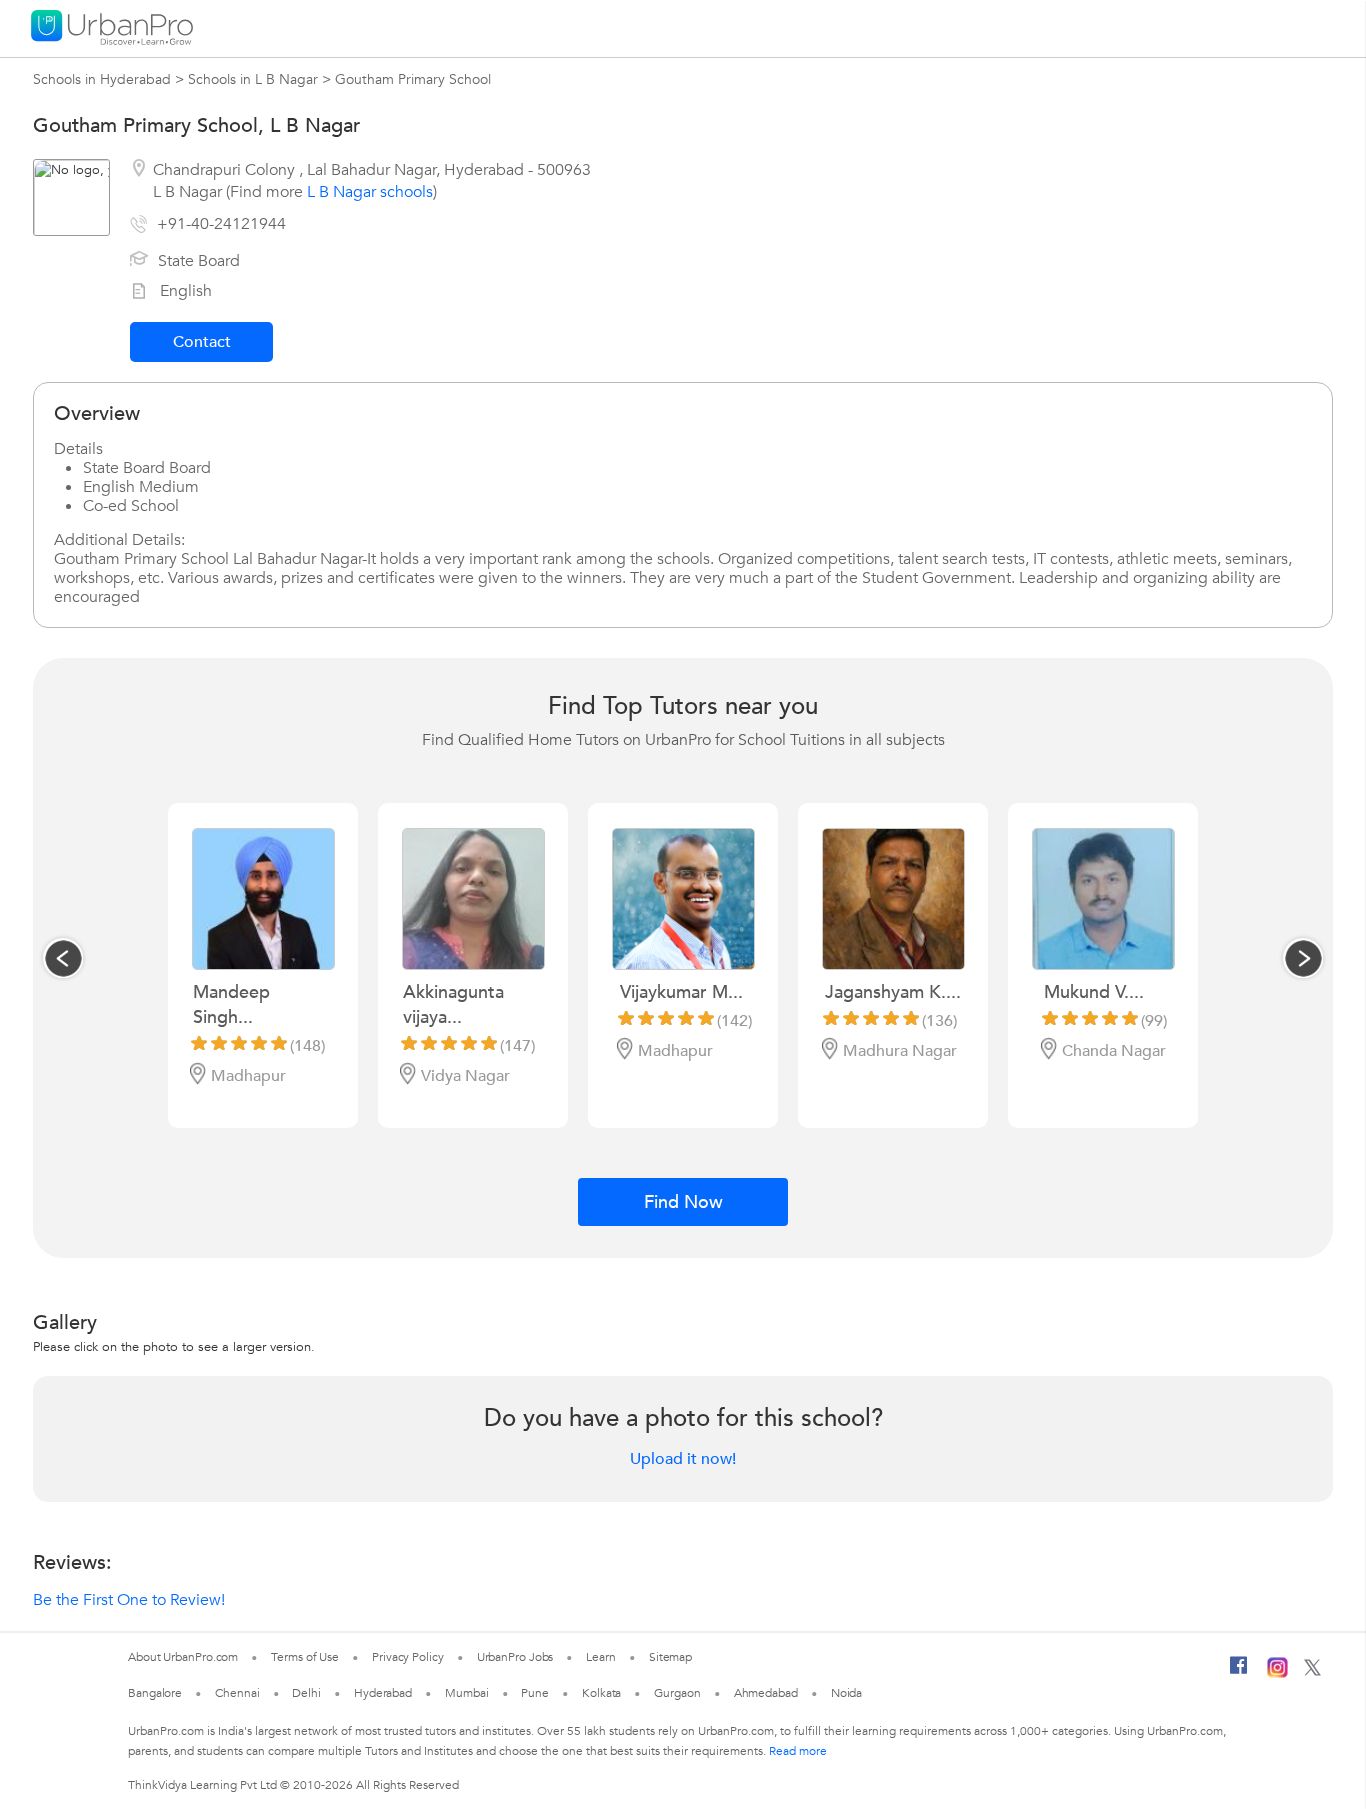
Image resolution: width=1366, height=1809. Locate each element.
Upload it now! (683, 1459)
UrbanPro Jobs (515, 1657)
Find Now (683, 1202)
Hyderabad (383, 1693)
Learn (601, 1657)
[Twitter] (1312, 1672)
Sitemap (670, 1657)
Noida (847, 1693)
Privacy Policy (408, 1657)
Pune (535, 1693)
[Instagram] (1277, 1674)
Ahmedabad (766, 1693)
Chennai (237, 1693)
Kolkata (601, 1693)
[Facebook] (1239, 1673)
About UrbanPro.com (183, 1657)
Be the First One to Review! (129, 1600)
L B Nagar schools (370, 192)
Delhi (306, 1693)
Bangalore (155, 1693)
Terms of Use (305, 1657)
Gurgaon (677, 1693)
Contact (202, 342)
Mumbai (466, 1693)
